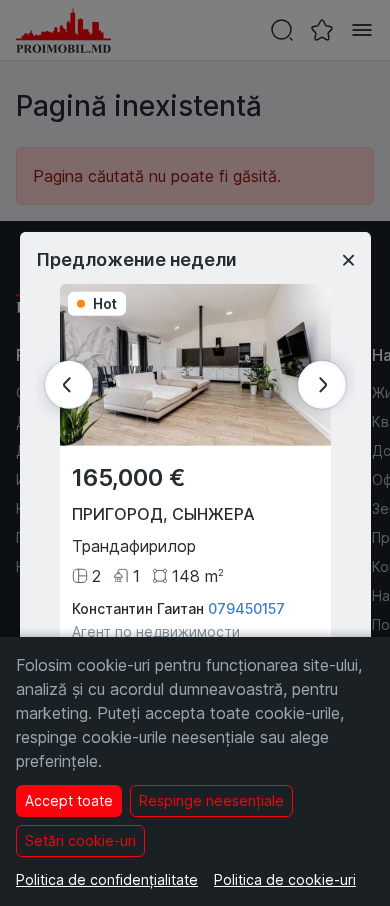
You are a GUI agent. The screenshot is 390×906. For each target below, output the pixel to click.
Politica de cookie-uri (285, 879)
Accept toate (69, 800)
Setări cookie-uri (80, 840)
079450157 (246, 608)
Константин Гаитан (138, 608)
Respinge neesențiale (211, 800)
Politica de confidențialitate (107, 879)
